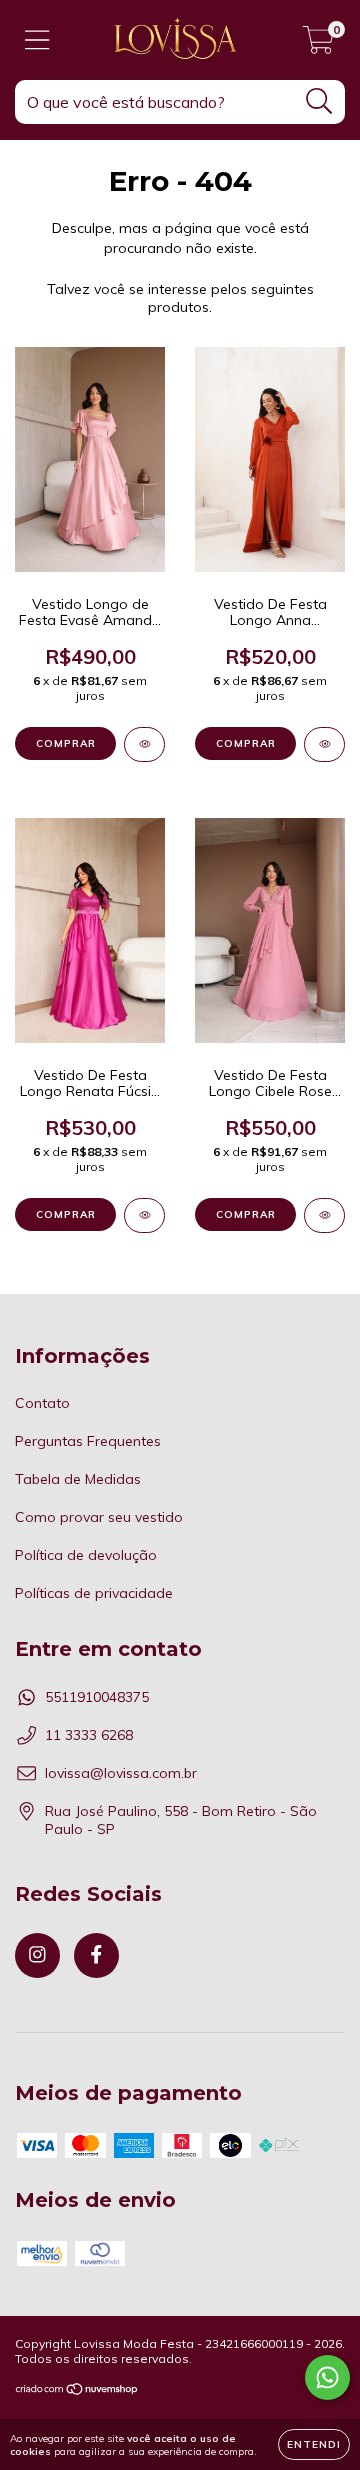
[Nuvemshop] (77, 2391)
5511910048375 (97, 1697)
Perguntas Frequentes (88, 1441)
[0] (318, 45)
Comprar (66, 743)
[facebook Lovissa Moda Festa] (96, 1955)
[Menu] (37, 40)
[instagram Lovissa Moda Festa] (37, 1955)
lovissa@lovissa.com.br (121, 1773)
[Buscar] (319, 101)
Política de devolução (86, 1555)
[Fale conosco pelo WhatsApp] (327, 2377)
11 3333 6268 (89, 1735)
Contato (42, 1403)
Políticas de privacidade (94, 1593)
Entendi (314, 2444)
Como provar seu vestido (99, 1517)
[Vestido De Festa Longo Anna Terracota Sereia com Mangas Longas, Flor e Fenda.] (324, 744)
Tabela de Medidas (78, 1479)
